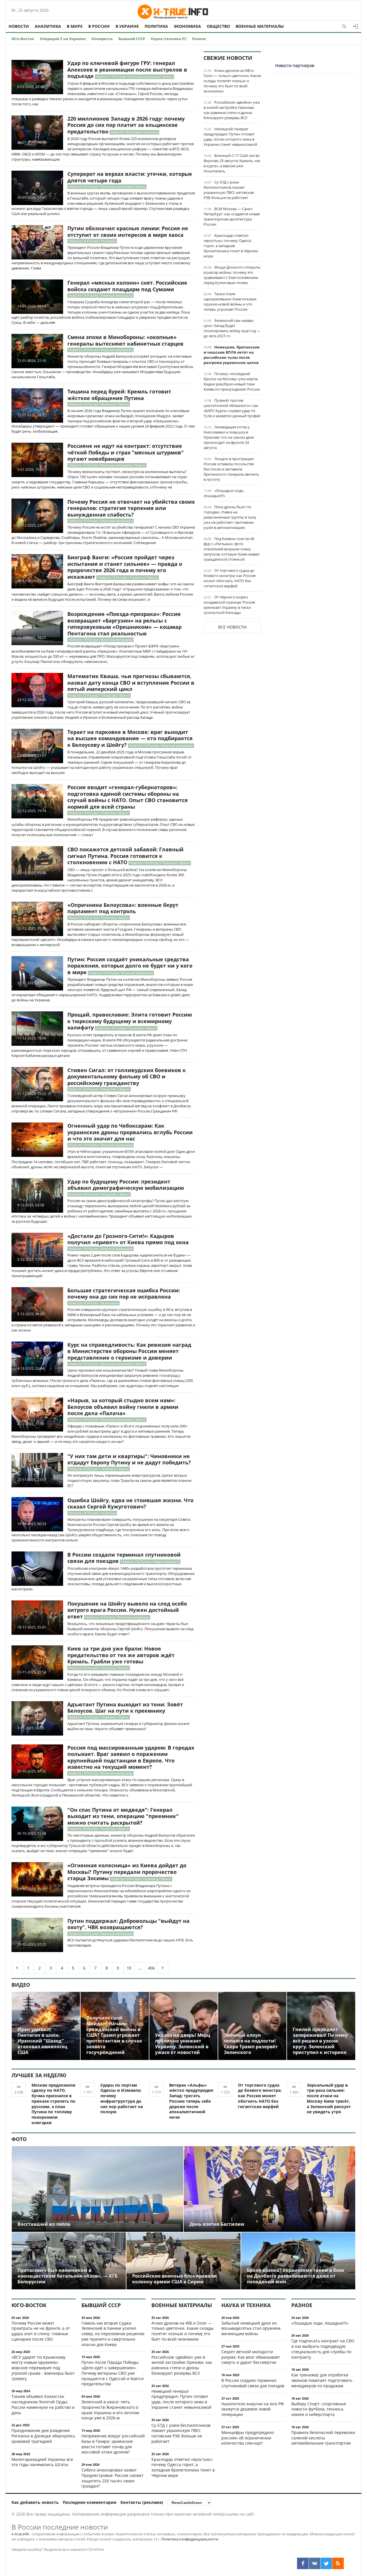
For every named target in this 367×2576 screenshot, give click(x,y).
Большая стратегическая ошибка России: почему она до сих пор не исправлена (124, 1294)
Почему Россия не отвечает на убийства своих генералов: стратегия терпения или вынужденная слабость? (131, 508)
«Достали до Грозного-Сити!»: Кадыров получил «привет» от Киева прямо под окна (128, 1239)
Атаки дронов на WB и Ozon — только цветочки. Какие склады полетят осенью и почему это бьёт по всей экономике (232, 81)
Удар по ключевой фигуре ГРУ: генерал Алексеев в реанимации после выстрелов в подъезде (127, 69)
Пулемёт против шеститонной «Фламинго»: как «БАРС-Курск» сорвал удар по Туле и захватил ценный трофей (232, 408)
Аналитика (48, 26)
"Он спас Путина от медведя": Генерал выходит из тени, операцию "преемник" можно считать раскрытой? (123, 1816)
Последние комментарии (90, 2502)
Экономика (187, 26)
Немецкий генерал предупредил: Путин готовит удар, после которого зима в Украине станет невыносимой (230, 137)
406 (151, 1968)
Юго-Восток (23, 39)
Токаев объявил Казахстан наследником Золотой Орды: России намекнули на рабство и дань (43, 2404)
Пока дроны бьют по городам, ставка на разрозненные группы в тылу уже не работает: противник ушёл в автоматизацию (230, 517)
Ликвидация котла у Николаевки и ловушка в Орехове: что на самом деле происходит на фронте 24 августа (229, 437)
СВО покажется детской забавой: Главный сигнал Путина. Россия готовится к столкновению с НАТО (125, 856)
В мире (75, 26)
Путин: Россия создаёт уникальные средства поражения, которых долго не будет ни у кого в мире (130, 966)
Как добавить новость (35, 2502)
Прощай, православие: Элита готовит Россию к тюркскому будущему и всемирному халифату (130, 1021)
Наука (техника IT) (169, 39)
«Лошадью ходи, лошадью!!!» (224, 493)
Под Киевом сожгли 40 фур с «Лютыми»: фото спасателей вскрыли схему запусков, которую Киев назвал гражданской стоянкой (232, 549)
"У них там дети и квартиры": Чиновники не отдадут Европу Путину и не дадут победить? (129, 1459)
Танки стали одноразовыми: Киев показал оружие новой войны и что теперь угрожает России (230, 302)
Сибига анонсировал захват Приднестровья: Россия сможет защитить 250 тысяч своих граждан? (113, 2478)
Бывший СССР (132, 39)
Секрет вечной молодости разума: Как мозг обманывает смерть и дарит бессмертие (251, 2357)
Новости (19, 26)
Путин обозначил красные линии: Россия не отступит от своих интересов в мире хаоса (128, 232)
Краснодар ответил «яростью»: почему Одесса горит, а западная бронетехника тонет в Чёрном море (231, 246)
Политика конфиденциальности (190, 2539)
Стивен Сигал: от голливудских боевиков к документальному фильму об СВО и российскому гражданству (127, 1077)
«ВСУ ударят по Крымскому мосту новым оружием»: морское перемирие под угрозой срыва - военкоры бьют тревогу (43, 2368)
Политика (156, 26)
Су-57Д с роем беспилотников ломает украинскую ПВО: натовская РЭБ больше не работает (229, 190)
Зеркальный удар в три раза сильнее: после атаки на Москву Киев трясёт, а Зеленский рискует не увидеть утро (329, 2099)
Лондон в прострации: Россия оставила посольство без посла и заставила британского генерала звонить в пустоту (231, 469)
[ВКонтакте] (315, 2563)
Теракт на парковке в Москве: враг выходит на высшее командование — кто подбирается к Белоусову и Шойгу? (130, 738)
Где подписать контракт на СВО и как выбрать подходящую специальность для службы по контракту (323, 2349)
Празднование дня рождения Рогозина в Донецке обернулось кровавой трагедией (43, 2436)
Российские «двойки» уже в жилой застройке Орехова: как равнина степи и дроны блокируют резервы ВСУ (232, 110)
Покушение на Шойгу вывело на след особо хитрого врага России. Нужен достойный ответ (127, 1610)
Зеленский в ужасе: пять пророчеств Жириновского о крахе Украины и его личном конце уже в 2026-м (110, 2410)
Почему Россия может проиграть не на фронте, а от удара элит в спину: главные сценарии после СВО (41, 2331)
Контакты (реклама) (142, 2502)
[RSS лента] (338, 2563)
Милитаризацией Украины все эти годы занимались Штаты (42, 2462)
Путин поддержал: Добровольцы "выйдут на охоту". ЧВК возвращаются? (128, 1924)
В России (99, 26)
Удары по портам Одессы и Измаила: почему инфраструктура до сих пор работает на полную (122, 2099)
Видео (21, 1985)
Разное (199, 39)
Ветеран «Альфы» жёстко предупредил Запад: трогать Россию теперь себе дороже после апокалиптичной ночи (191, 2101)
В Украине (127, 26)
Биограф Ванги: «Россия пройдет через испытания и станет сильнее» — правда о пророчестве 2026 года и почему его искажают (125, 567)
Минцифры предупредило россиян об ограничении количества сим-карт (248, 2438)
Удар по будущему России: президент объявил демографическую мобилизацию (126, 1185)
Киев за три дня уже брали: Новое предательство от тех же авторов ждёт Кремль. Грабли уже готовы (121, 1655)
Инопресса (102, 39)
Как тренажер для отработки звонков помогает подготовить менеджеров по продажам (322, 2380)
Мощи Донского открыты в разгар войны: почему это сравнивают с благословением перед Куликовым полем (232, 275)
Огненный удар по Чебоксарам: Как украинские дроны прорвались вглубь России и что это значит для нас (130, 1132)
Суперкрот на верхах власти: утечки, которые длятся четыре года (130, 177)
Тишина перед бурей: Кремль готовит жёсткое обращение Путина (119, 395)
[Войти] (356, 26)
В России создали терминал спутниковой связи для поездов (124, 1558)
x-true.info (20, 2534)
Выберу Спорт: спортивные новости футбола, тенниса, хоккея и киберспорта (319, 2409)
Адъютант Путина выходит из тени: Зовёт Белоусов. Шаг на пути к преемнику (125, 1708)
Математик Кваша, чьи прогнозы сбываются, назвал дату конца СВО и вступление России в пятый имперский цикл (131, 683)
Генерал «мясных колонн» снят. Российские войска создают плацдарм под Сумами (127, 286)
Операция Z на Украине (63, 39)
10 (129, 1968)
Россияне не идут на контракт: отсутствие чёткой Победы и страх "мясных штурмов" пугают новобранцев (126, 452)
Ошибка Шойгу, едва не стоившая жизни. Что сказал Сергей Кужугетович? (130, 1503)
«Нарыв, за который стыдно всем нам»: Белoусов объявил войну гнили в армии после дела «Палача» (123, 1407)
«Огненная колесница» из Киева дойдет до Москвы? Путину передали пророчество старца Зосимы (127, 1872)
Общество (218, 26)
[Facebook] (303, 2563)
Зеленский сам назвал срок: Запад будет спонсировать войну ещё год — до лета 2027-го (232, 328)
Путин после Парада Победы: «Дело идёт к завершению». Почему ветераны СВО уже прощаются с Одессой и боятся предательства (113, 2373)
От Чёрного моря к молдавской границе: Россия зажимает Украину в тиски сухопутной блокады (229, 605)
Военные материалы (260, 26)
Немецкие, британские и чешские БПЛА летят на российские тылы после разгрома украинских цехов (232, 355)
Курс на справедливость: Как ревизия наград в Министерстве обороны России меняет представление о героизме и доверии (129, 1351)
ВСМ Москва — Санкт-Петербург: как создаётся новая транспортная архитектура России (232, 216)
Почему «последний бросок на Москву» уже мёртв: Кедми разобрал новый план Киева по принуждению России (232, 381)
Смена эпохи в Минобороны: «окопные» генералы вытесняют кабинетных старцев (125, 340)
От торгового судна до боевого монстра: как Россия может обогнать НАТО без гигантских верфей (230, 578)
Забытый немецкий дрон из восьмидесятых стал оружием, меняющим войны (251, 2328)
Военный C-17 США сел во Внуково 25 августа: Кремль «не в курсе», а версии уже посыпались (232, 163)
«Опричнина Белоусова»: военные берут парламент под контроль (123, 908)
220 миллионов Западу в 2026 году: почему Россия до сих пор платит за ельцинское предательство (126, 125)
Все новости (232, 627)
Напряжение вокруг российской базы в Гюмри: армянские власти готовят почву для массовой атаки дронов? (113, 2444)
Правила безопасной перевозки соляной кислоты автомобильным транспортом (323, 2438)
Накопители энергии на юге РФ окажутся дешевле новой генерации (253, 2409)
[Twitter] (326, 2563)
